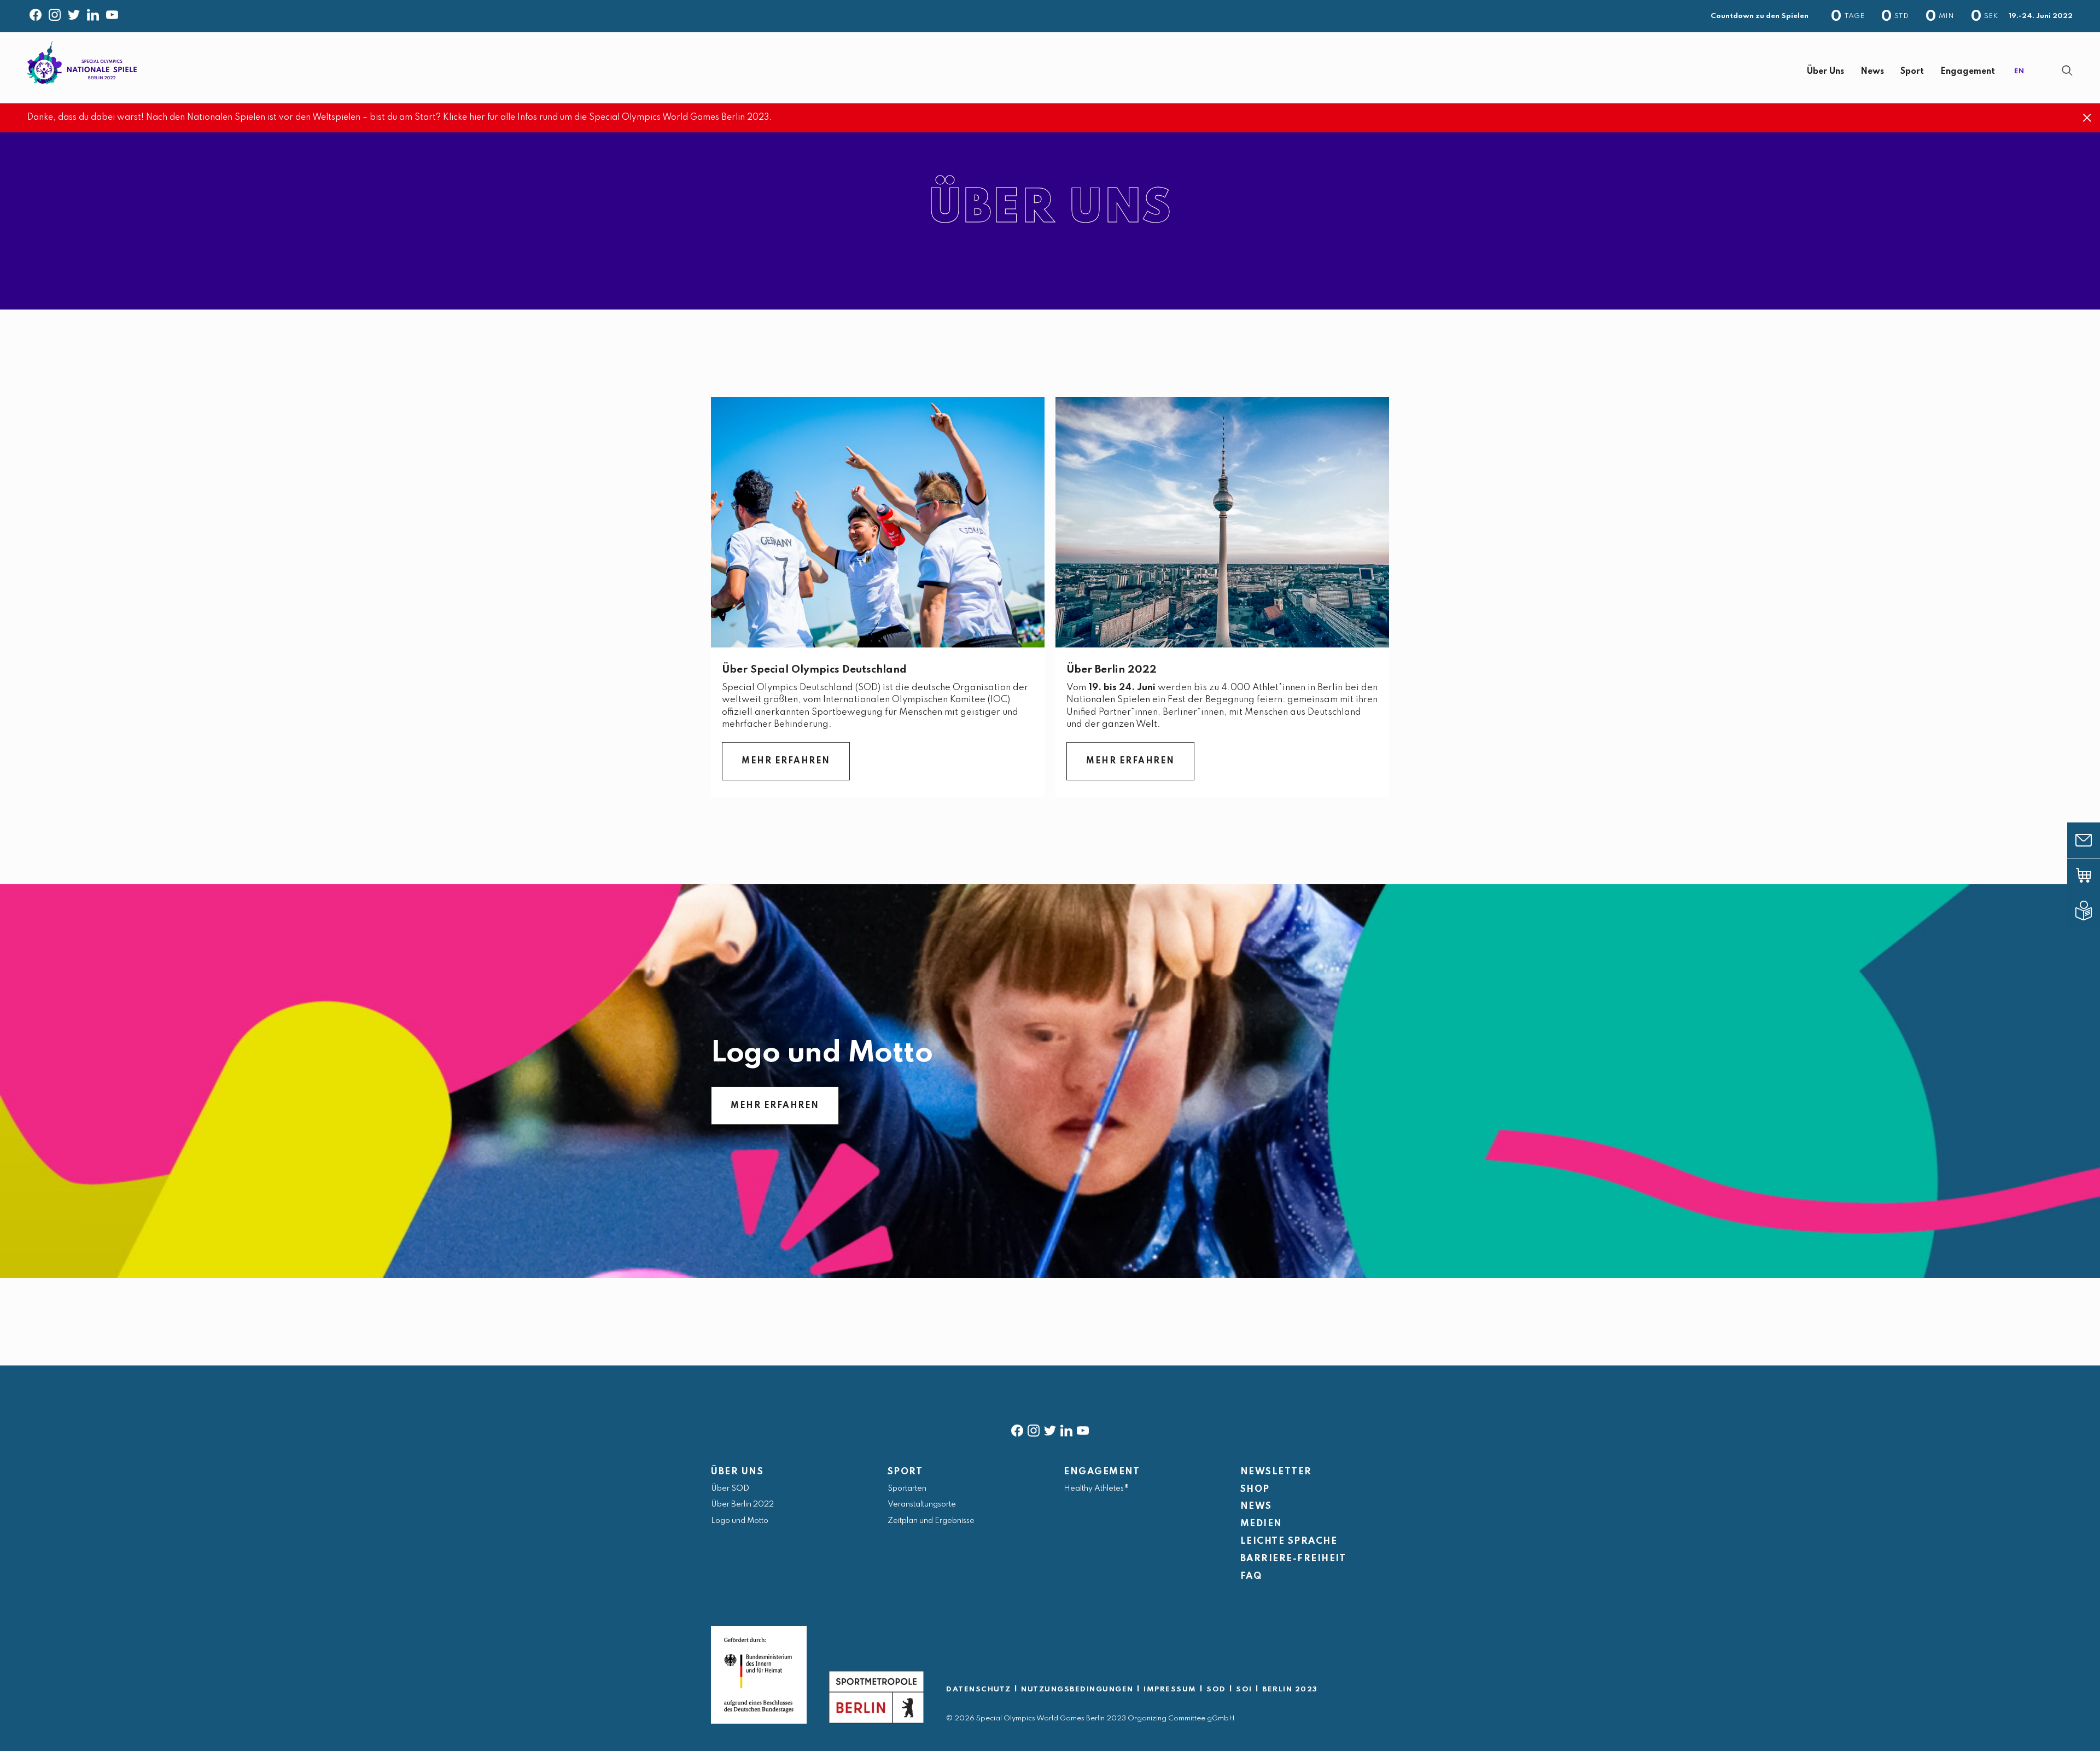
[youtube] (1083, 1428)
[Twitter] (74, 13)
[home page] (82, 63)
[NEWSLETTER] (2092, 841)
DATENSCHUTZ (979, 1689)
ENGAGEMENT (1102, 1472)
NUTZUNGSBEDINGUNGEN (1077, 1689)
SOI (1244, 1689)
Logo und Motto (822, 1053)
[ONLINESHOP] (2092, 875)
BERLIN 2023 (1290, 1689)
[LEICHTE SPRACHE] (2092, 910)
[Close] (2087, 118)
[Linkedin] (93, 13)
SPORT (905, 1472)
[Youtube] (112, 13)
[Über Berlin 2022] (1222, 522)
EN (2019, 71)
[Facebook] (36, 13)
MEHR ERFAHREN (786, 761)
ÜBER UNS (737, 1472)
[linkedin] (1066, 1428)
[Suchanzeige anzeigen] (2067, 71)
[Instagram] (55, 13)
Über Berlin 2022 (1112, 670)
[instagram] (1034, 1428)
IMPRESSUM (1170, 1689)
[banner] (1050, 68)
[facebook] (1017, 1428)
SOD (1216, 1689)
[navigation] (1078, 72)
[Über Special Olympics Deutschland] (878, 522)
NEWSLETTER (1276, 1472)
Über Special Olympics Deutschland (814, 670)
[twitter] (1050, 1428)
